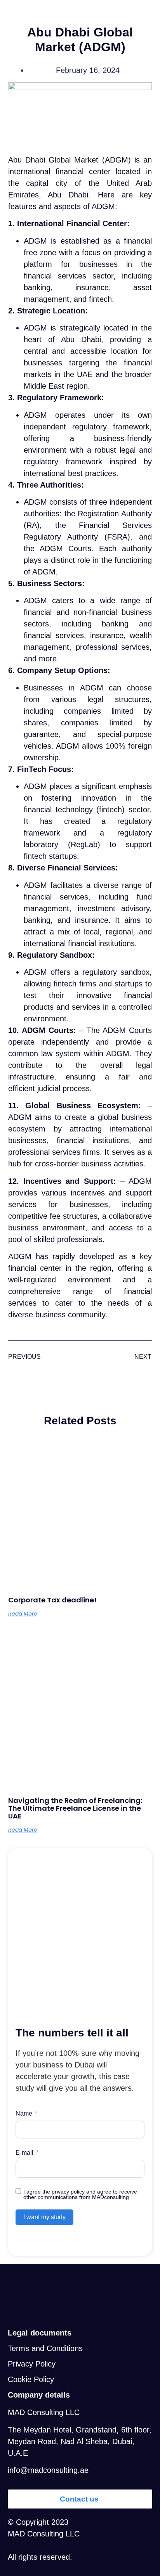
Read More (23, 1614)
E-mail (24, 2153)
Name (24, 2113)
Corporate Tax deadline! (52, 1600)
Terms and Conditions (45, 2348)
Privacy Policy (32, 2364)
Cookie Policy (31, 2379)
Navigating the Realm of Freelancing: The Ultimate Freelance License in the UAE (75, 1808)
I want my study (44, 2217)
